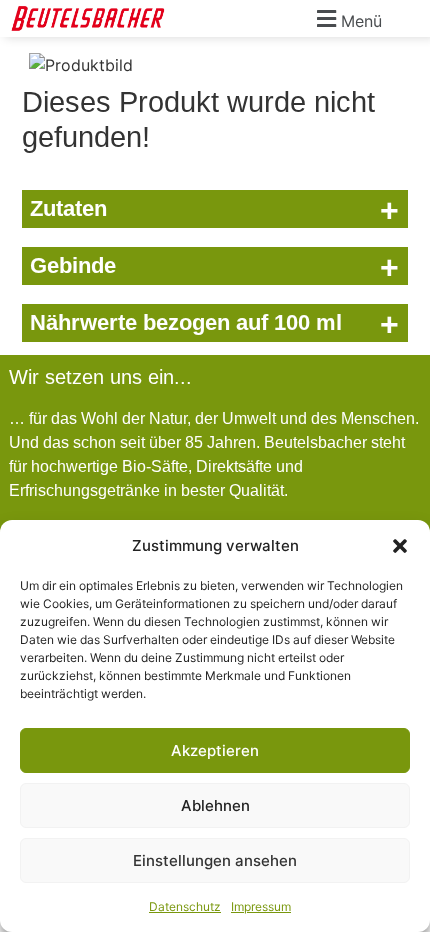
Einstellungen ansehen (215, 860)
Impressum (261, 906)
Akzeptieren (215, 750)
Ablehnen (215, 805)
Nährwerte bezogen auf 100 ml (214, 324)
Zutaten (214, 210)
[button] (400, 546)
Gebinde (214, 267)
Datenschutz (185, 906)
